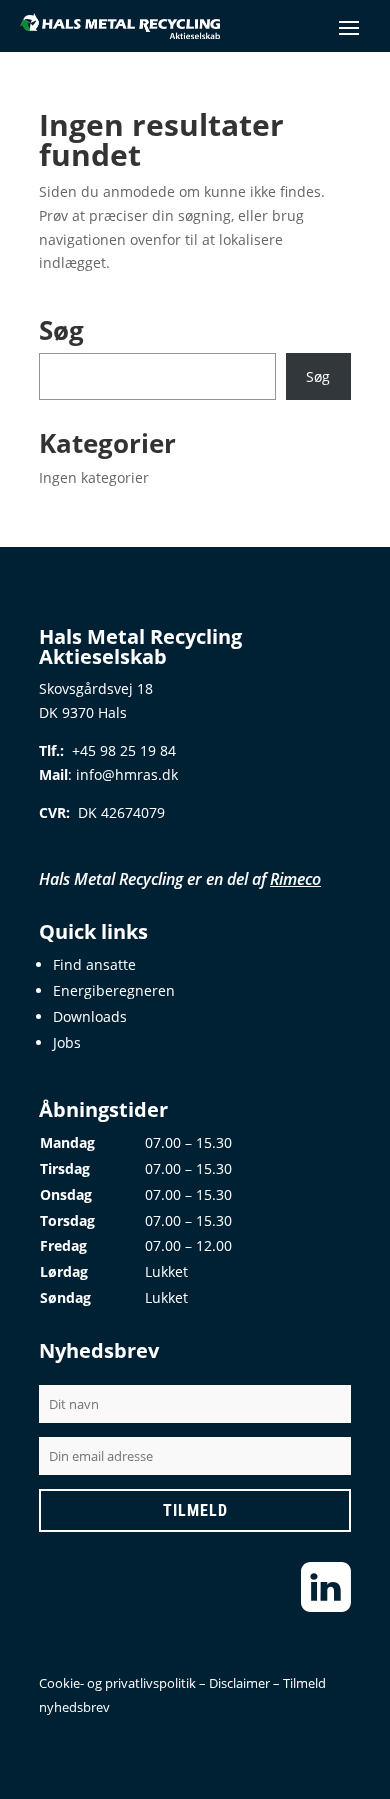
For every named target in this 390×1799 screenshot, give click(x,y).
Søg (318, 376)
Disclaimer (239, 1683)
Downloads (90, 1016)
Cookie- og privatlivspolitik (117, 1683)
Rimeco (295, 879)
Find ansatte (94, 964)
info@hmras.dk (127, 774)
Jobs (67, 1042)
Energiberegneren (114, 990)
